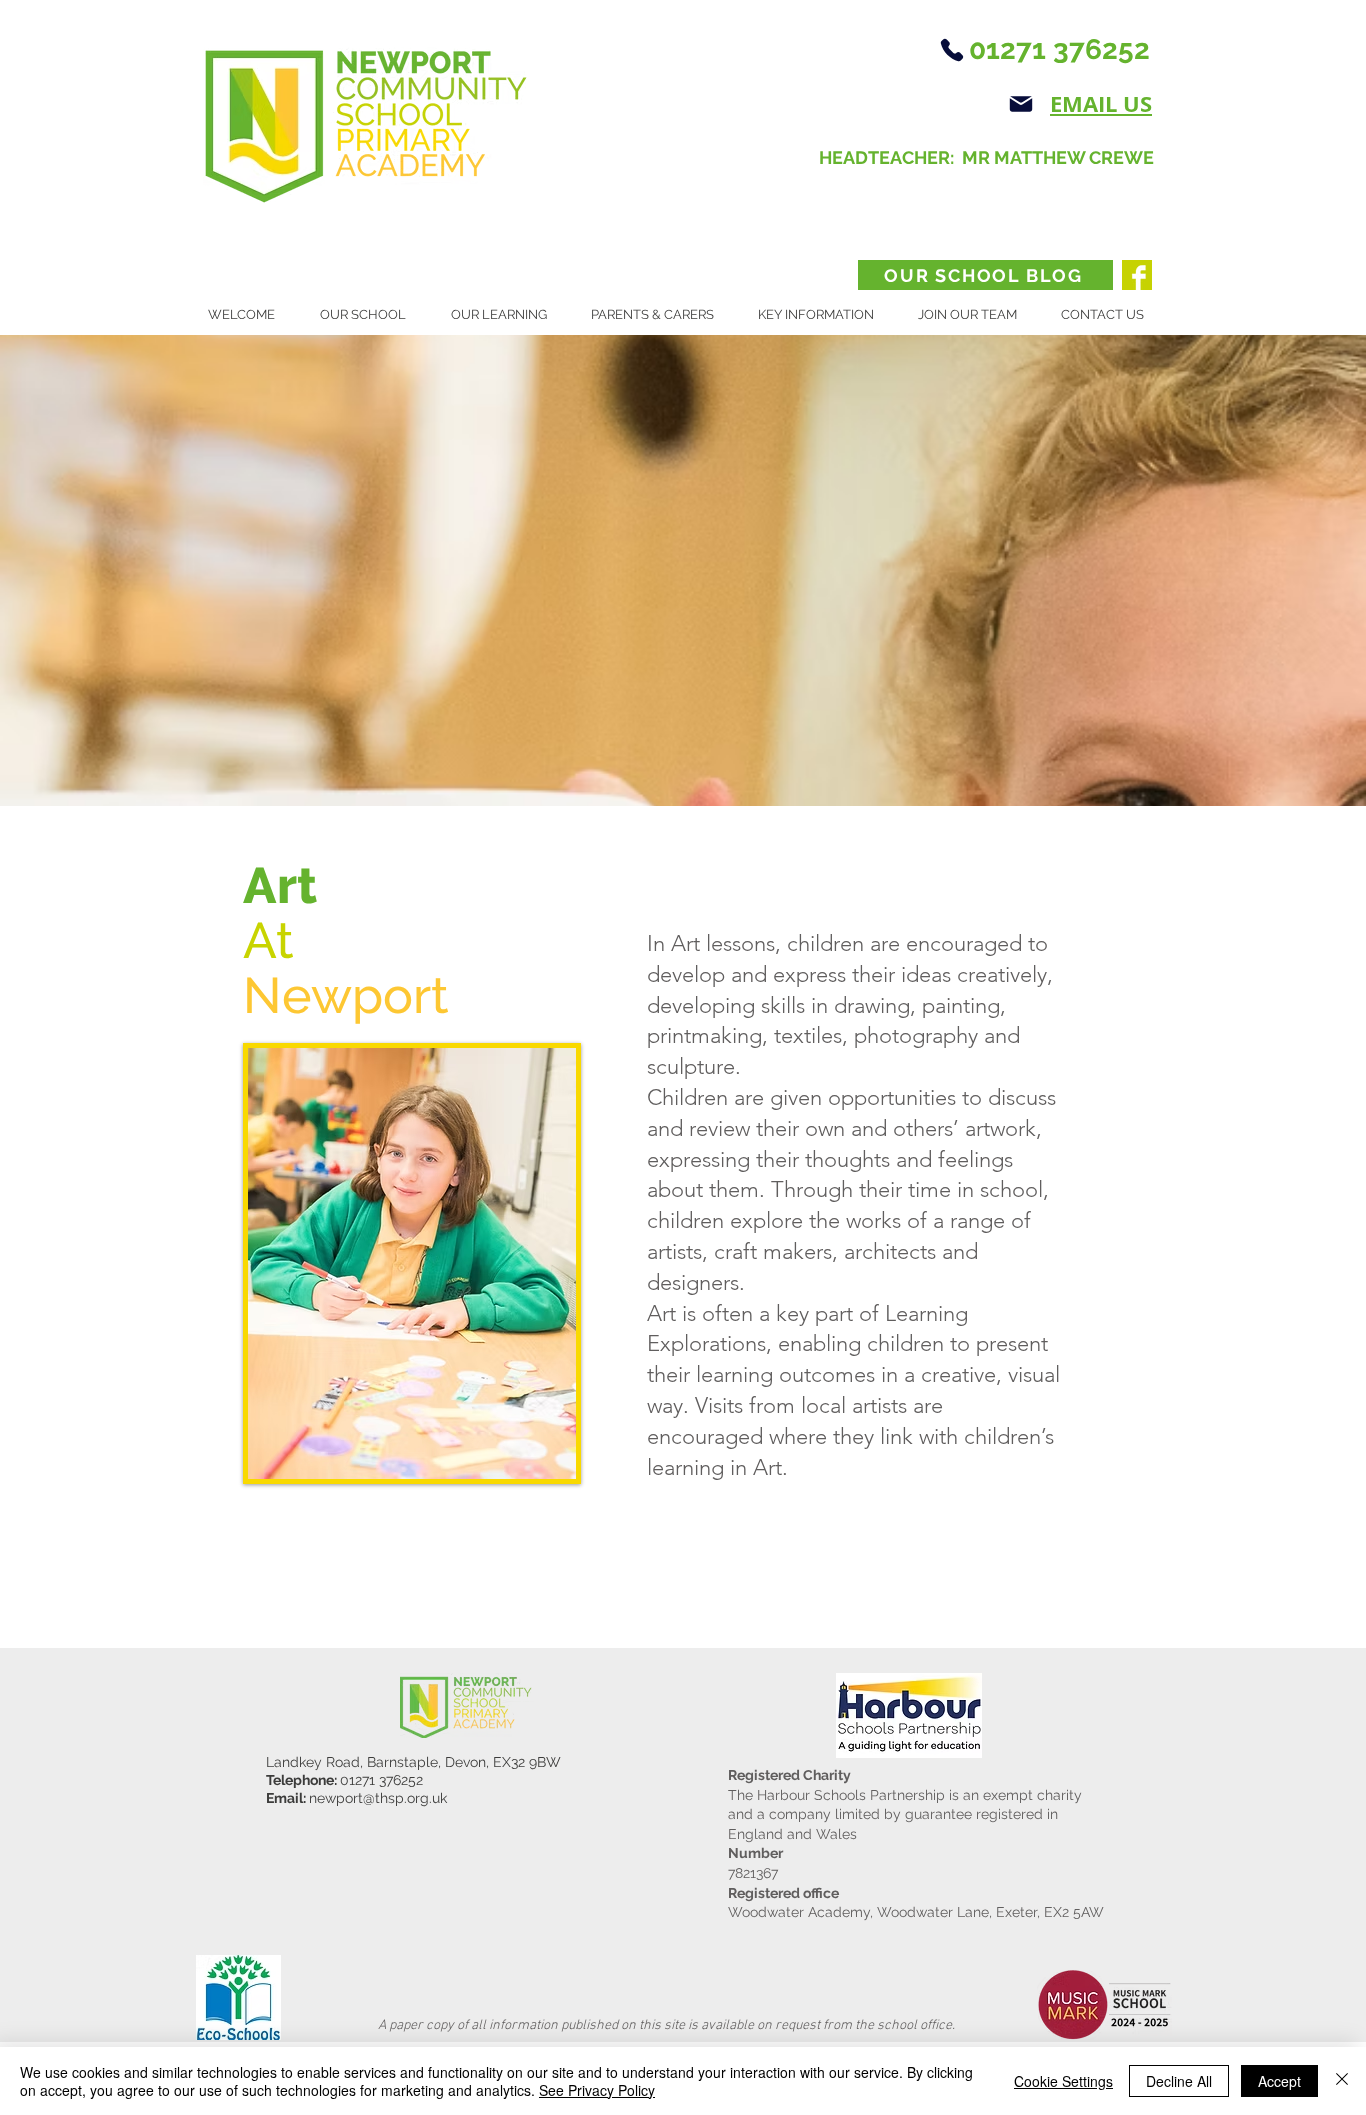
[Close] (1342, 2081)
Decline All (1179, 2081)
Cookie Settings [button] (1063, 2081)
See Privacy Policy (597, 2090)
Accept (1279, 2081)
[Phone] (951, 50)
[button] (370, 315)
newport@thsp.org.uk (378, 1798)
